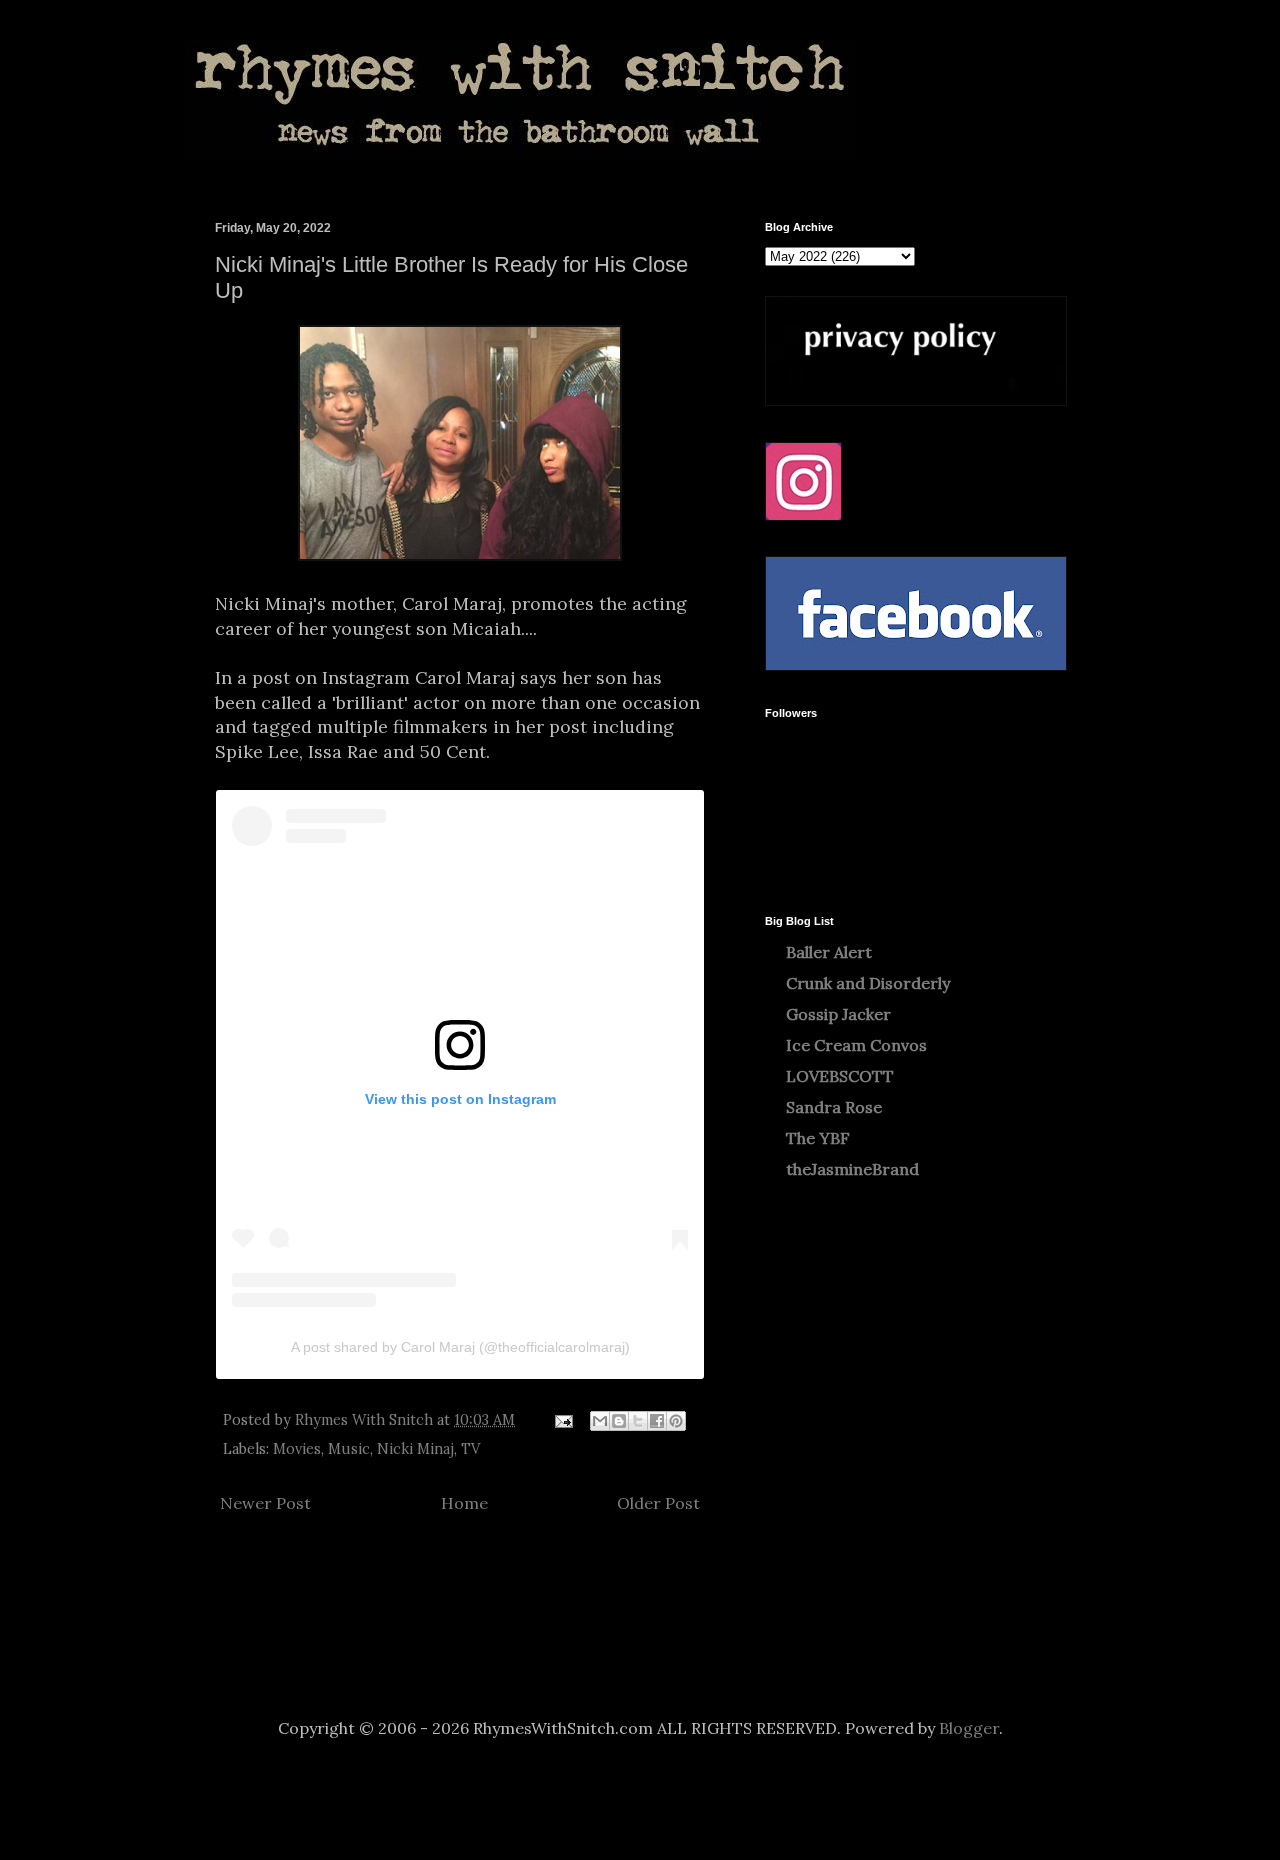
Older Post (658, 1503)
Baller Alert (829, 952)
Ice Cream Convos (856, 1045)
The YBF (818, 1138)
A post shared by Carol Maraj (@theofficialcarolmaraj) (460, 1347)
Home (464, 1503)
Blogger (969, 1728)
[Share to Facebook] (657, 1421)
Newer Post (265, 1503)
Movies (297, 1449)
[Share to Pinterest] (676, 1421)
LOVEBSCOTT (840, 1076)
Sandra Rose (834, 1107)
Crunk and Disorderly (868, 983)
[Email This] (600, 1421)
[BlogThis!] (619, 1421)
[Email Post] (562, 1420)
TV (470, 1449)
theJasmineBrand (852, 1169)
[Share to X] (638, 1421)
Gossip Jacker (838, 1014)
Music (349, 1449)
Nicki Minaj (415, 1449)
